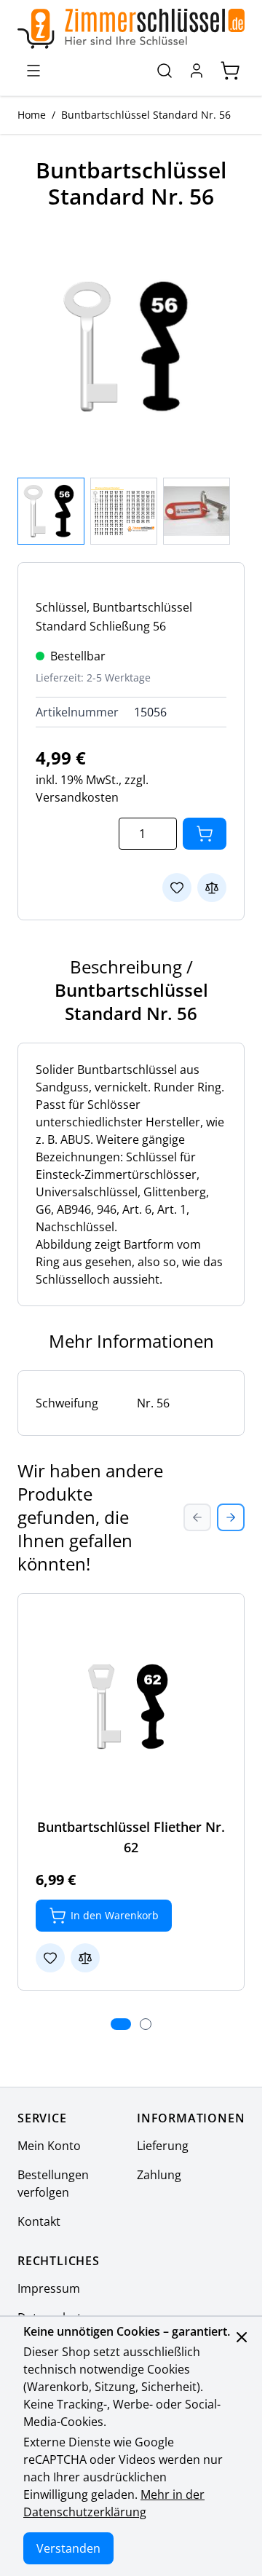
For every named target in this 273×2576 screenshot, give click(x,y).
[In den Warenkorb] (205, 834)
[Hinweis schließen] (242, 2337)
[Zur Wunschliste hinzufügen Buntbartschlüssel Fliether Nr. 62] (50, 1958)
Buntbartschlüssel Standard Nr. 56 (146, 115)
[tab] (121, 2024)
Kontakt (39, 2221)
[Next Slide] (231, 1517)
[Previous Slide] (197, 1517)
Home (32, 115)
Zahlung (159, 2175)
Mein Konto (49, 2146)
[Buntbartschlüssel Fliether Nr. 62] (131, 1707)
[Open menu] (33, 71)
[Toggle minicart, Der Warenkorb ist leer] (230, 71)
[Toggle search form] (165, 71)
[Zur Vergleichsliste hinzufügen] (212, 888)
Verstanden (68, 2548)
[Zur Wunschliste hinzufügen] (177, 888)
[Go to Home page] (131, 29)
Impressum (49, 2288)
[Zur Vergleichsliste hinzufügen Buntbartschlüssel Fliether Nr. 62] (85, 1958)
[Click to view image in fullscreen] (131, 347)
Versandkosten (77, 797)
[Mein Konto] (197, 71)
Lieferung (163, 2146)
